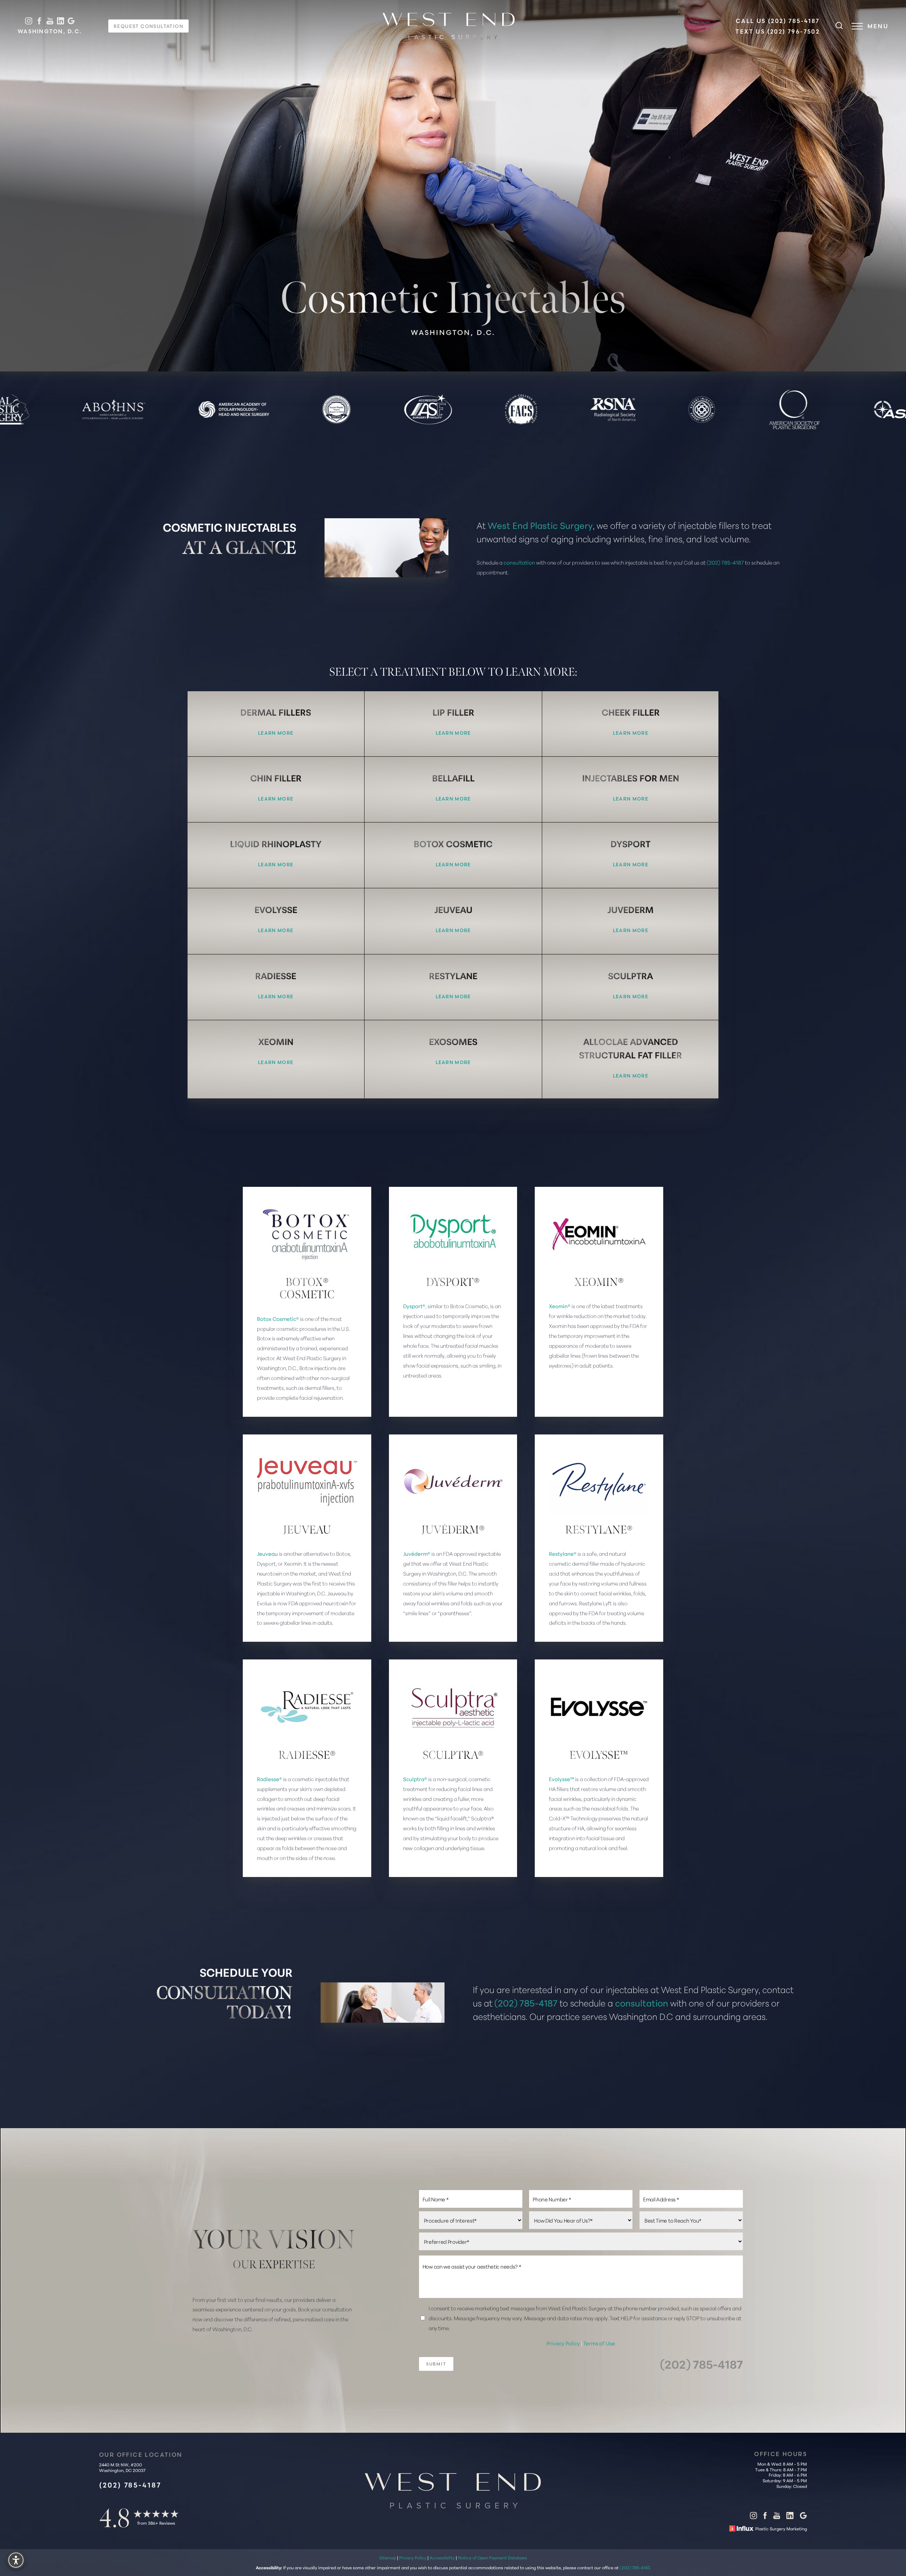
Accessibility (442, 2557)
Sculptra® (415, 1779)
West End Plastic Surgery (540, 525)
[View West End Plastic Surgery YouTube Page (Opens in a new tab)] (50, 21)
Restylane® (563, 1553)
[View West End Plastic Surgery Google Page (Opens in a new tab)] (71, 21)
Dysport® (414, 1306)
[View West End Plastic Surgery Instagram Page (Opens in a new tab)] (29, 21)
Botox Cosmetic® (278, 1319)
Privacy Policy (564, 2343)
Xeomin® (560, 1306)
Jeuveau (267, 1553)
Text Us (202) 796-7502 (778, 31)
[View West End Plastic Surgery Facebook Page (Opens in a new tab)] (39, 21)
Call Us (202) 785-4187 (778, 21)
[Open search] (839, 26)
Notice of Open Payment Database (492, 2557)
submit (436, 2364)
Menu (878, 26)
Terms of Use (599, 2343)
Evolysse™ (561, 1779)
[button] (857, 26)
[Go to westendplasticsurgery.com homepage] (449, 26)
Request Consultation (148, 26)
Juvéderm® (417, 1553)
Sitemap (388, 2557)
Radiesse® (269, 1779)
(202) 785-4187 (725, 562)
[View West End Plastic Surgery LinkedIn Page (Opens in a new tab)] (61, 21)
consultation (519, 562)
